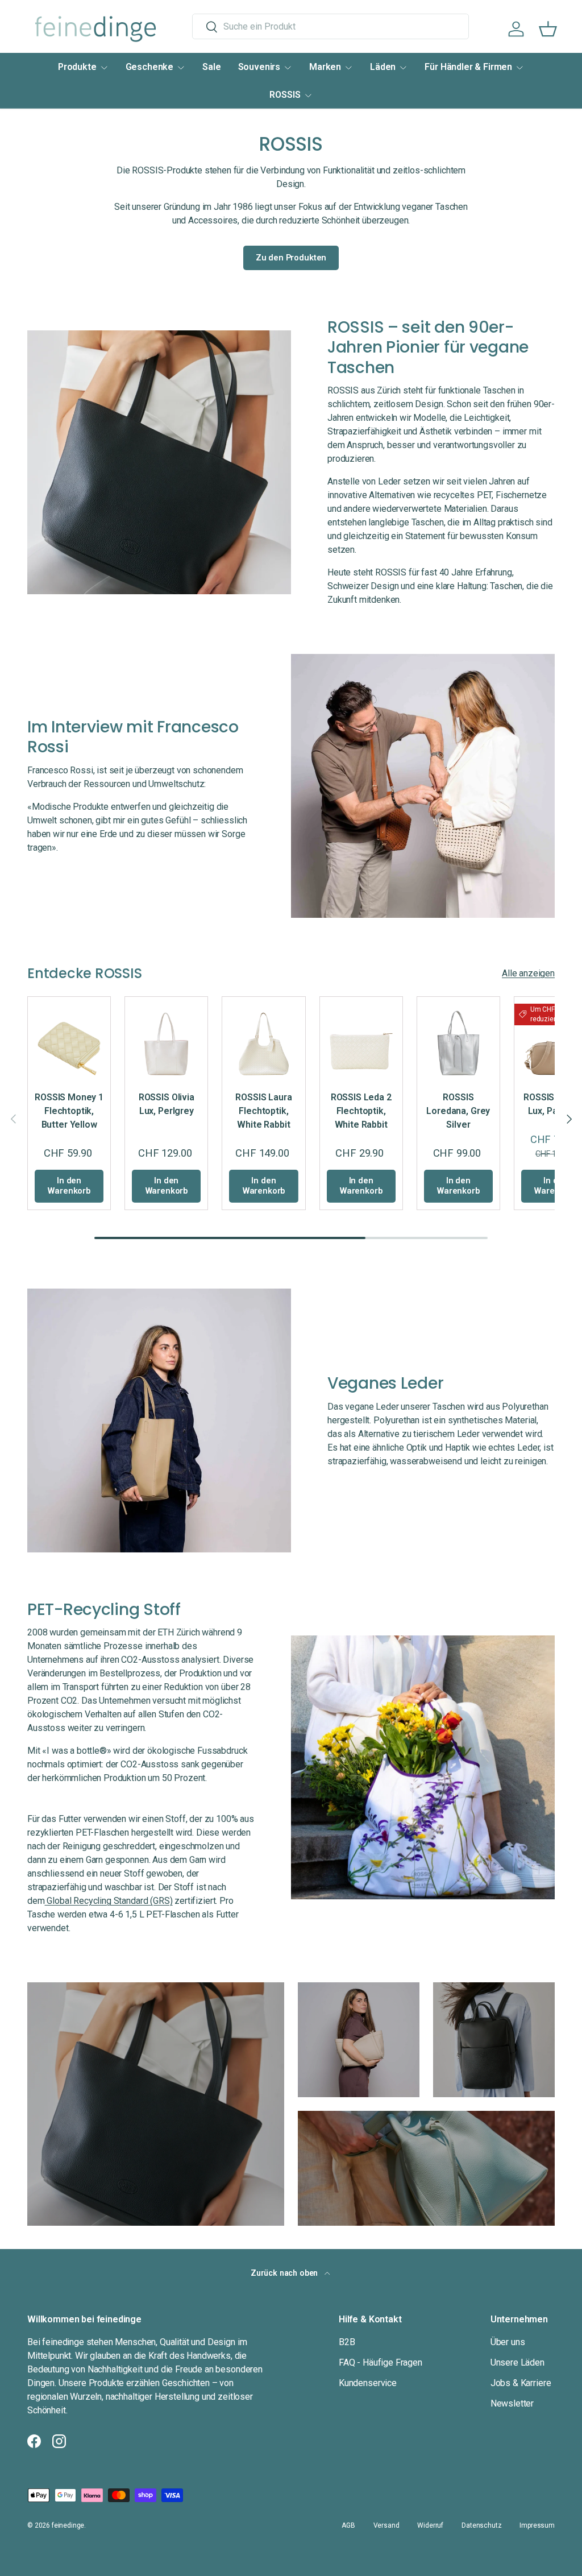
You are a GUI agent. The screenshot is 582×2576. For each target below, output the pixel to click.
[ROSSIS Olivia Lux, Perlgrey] (166, 1038)
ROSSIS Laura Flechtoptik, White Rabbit (263, 1111)
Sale (211, 67)
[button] (548, 29)
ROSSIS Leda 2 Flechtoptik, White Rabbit (361, 1111)
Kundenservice (368, 2383)
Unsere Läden (517, 2362)
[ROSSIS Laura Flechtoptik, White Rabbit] (263, 1038)
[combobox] (331, 26)
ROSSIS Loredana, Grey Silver (458, 1111)
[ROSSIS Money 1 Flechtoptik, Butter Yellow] (69, 1038)
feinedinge (68, 2525)
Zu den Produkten (291, 258)
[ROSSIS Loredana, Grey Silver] (458, 1038)
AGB (348, 2525)
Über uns (508, 2342)
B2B (347, 2342)
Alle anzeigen (528, 973)
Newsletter (512, 2403)
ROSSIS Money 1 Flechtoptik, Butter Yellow (69, 1111)
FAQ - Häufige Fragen (381, 2362)
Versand (386, 2525)
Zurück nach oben (285, 2273)
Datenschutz (481, 2525)
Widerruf (430, 2525)
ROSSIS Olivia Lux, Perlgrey (167, 1104)
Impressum (537, 2525)
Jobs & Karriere (521, 2383)
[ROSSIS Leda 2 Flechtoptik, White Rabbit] (361, 1038)
